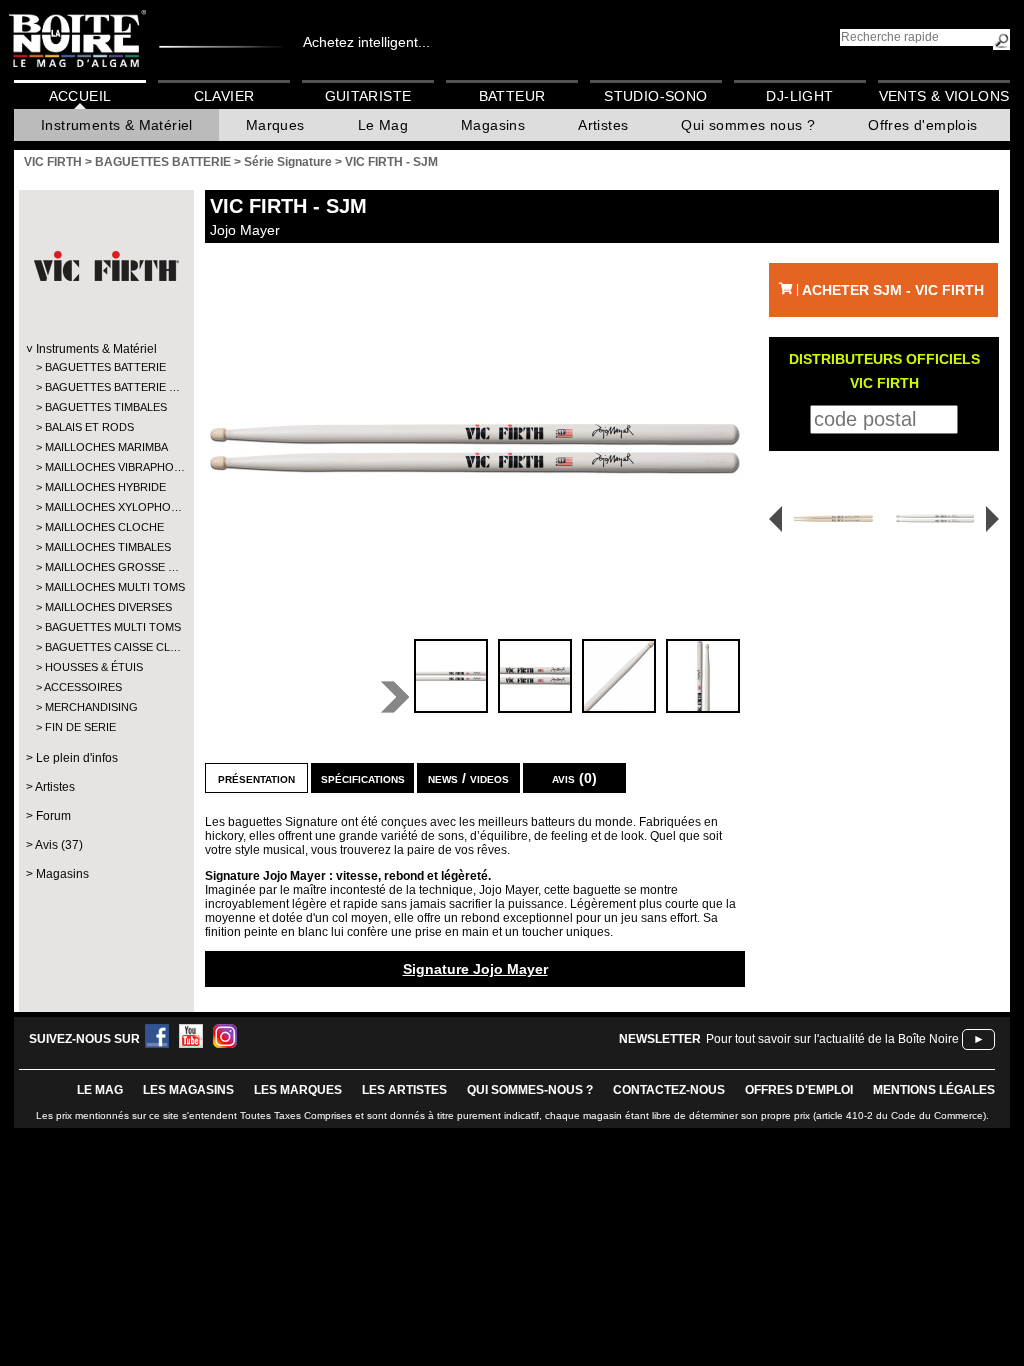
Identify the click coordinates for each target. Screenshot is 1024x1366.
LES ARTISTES (404, 1090)
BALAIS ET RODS (89, 427)
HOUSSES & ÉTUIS (94, 667)
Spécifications (363, 778)
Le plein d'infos (77, 758)
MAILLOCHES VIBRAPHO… (105, 467)
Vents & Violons (944, 96)
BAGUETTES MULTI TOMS (105, 627)
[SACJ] (827, 518)
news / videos (468, 778)
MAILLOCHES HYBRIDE (105, 487)
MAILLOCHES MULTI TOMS (105, 587)
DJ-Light (799, 96)
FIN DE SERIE (80, 727)
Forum (53, 816)
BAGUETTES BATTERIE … (105, 387)
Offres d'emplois (922, 125)
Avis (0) (574, 778)
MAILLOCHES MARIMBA (105, 447)
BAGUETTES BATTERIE (105, 367)
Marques (275, 125)
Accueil (80, 96)
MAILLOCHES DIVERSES (105, 607)
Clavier (224, 96)
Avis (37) (59, 845)
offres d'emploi (799, 1090)
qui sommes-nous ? (530, 1090)
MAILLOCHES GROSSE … (105, 567)
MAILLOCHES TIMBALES (105, 547)
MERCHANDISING (91, 707)
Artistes (603, 125)
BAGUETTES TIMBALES (105, 407)
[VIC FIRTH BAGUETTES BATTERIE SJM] (475, 448)
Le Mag (383, 125)
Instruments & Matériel (117, 125)
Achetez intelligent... (366, 42)
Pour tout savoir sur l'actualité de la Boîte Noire (832, 1039)
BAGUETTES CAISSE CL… (105, 647)
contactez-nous (669, 1090)
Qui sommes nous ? (748, 125)
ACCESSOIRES (83, 687)
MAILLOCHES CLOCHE (104, 527)
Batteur (512, 96)
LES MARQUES (298, 1090)
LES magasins (188, 1090)
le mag (100, 1090)
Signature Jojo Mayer (475, 969)
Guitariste (368, 96)
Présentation (256, 778)
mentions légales (934, 1090)
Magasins (493, 125)
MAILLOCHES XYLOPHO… (105, 507)
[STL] (938, 518)
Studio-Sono (655, 96)
